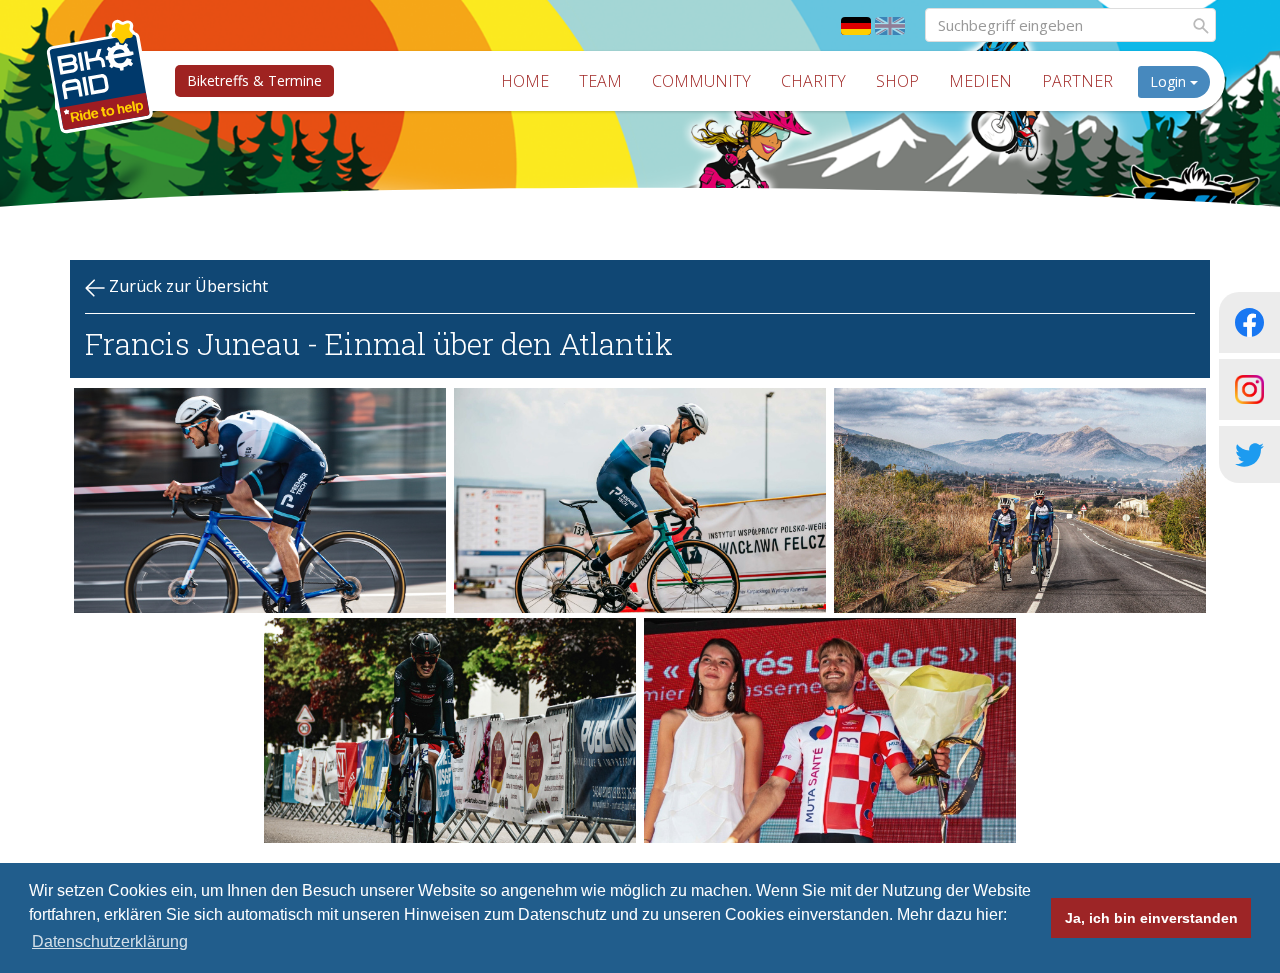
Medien (980, 81)
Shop (897, 81)
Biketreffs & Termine (254, 80)
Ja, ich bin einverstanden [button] (1151, 918)
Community (701, 81)
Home (525, 81)
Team (600, 81)
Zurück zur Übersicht (186, 286)
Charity (813, 81)
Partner (1077, 81)
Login (1170, 81)
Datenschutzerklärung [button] (110, 941)
